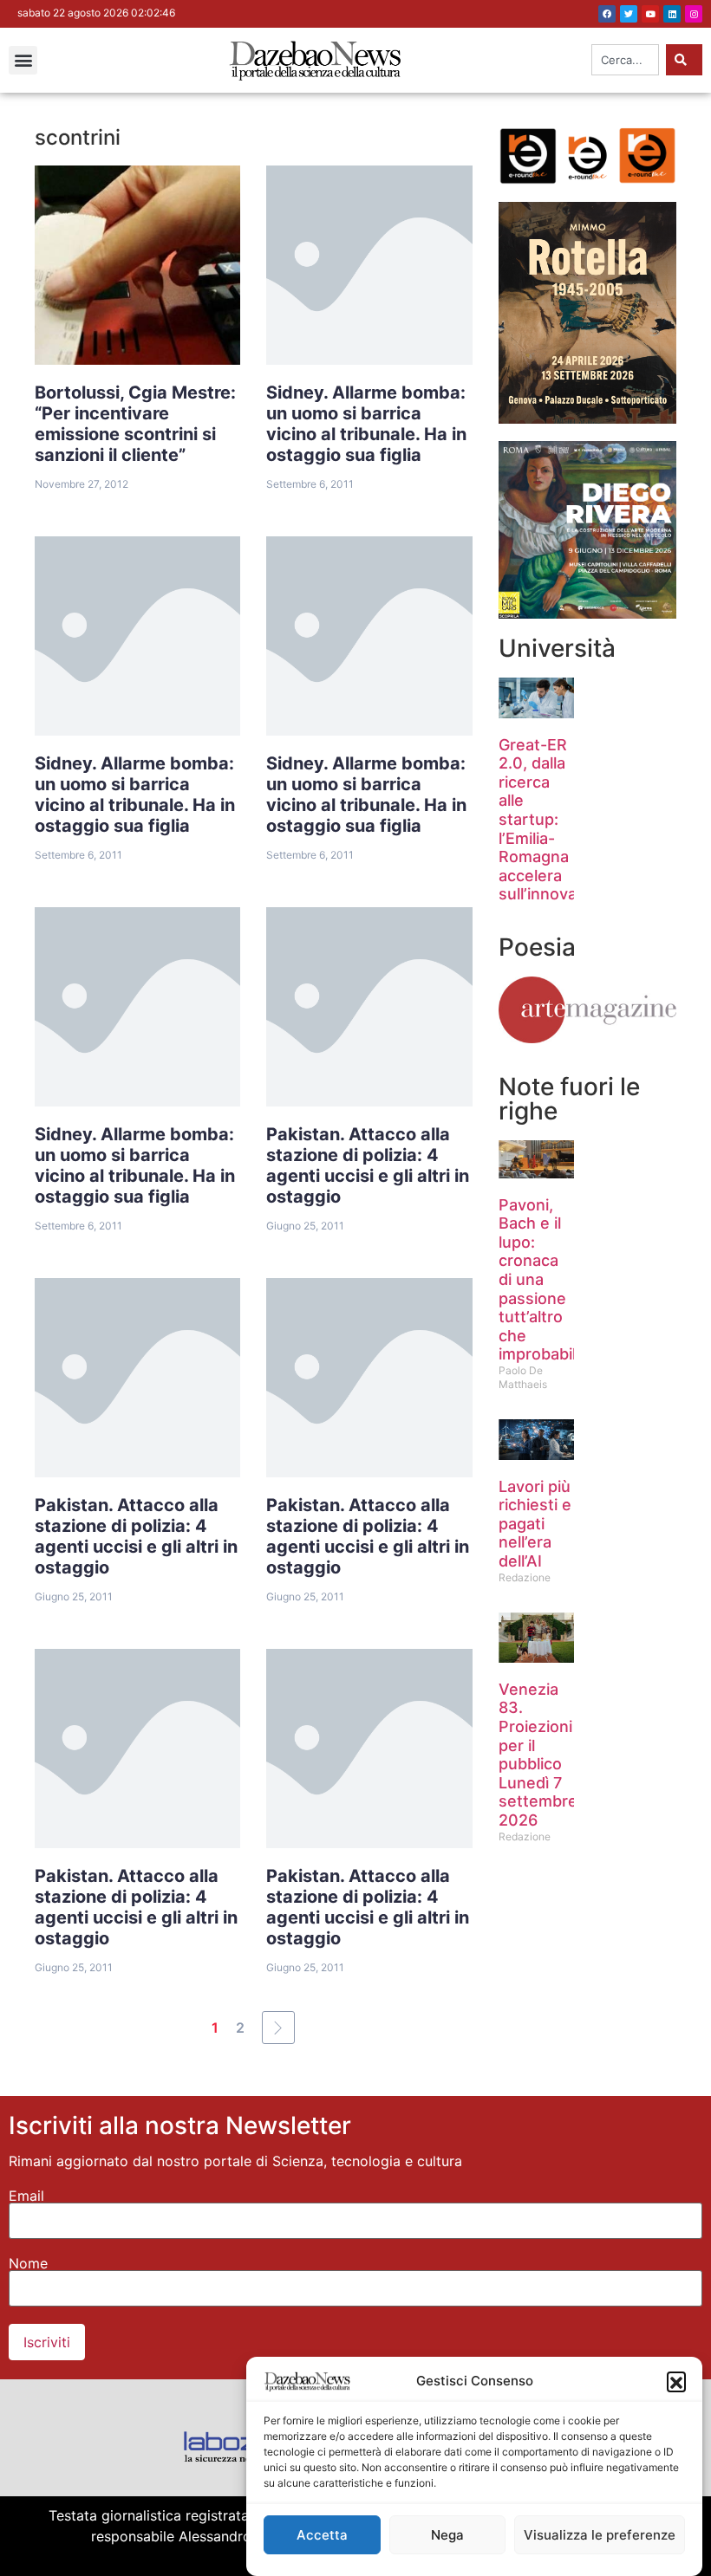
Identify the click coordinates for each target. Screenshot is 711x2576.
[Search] (684, 60)
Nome (28, 2263)
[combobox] (625, 60)
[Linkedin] (672, 14)
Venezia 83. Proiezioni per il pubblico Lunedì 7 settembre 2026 (538, 1755)
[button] (676, 2381)
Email (26, 2196)
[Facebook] (607, 14)
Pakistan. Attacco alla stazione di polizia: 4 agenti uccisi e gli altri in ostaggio (368, 1165)
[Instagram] (694, 14)
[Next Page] (278, 2028)
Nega (447, 2535)
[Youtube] (650, 14)
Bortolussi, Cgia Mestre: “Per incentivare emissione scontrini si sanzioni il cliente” (135, 424)
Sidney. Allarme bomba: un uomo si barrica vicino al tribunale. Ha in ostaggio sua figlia (366, 424)
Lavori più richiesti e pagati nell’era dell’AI (535, 1524)
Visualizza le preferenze (600, 2535)
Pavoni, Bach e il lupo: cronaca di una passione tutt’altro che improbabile (542, 1280)
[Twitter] (629, 14)
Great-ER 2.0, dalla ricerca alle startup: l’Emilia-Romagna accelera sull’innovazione (558, 820)
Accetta (322, 2535)
